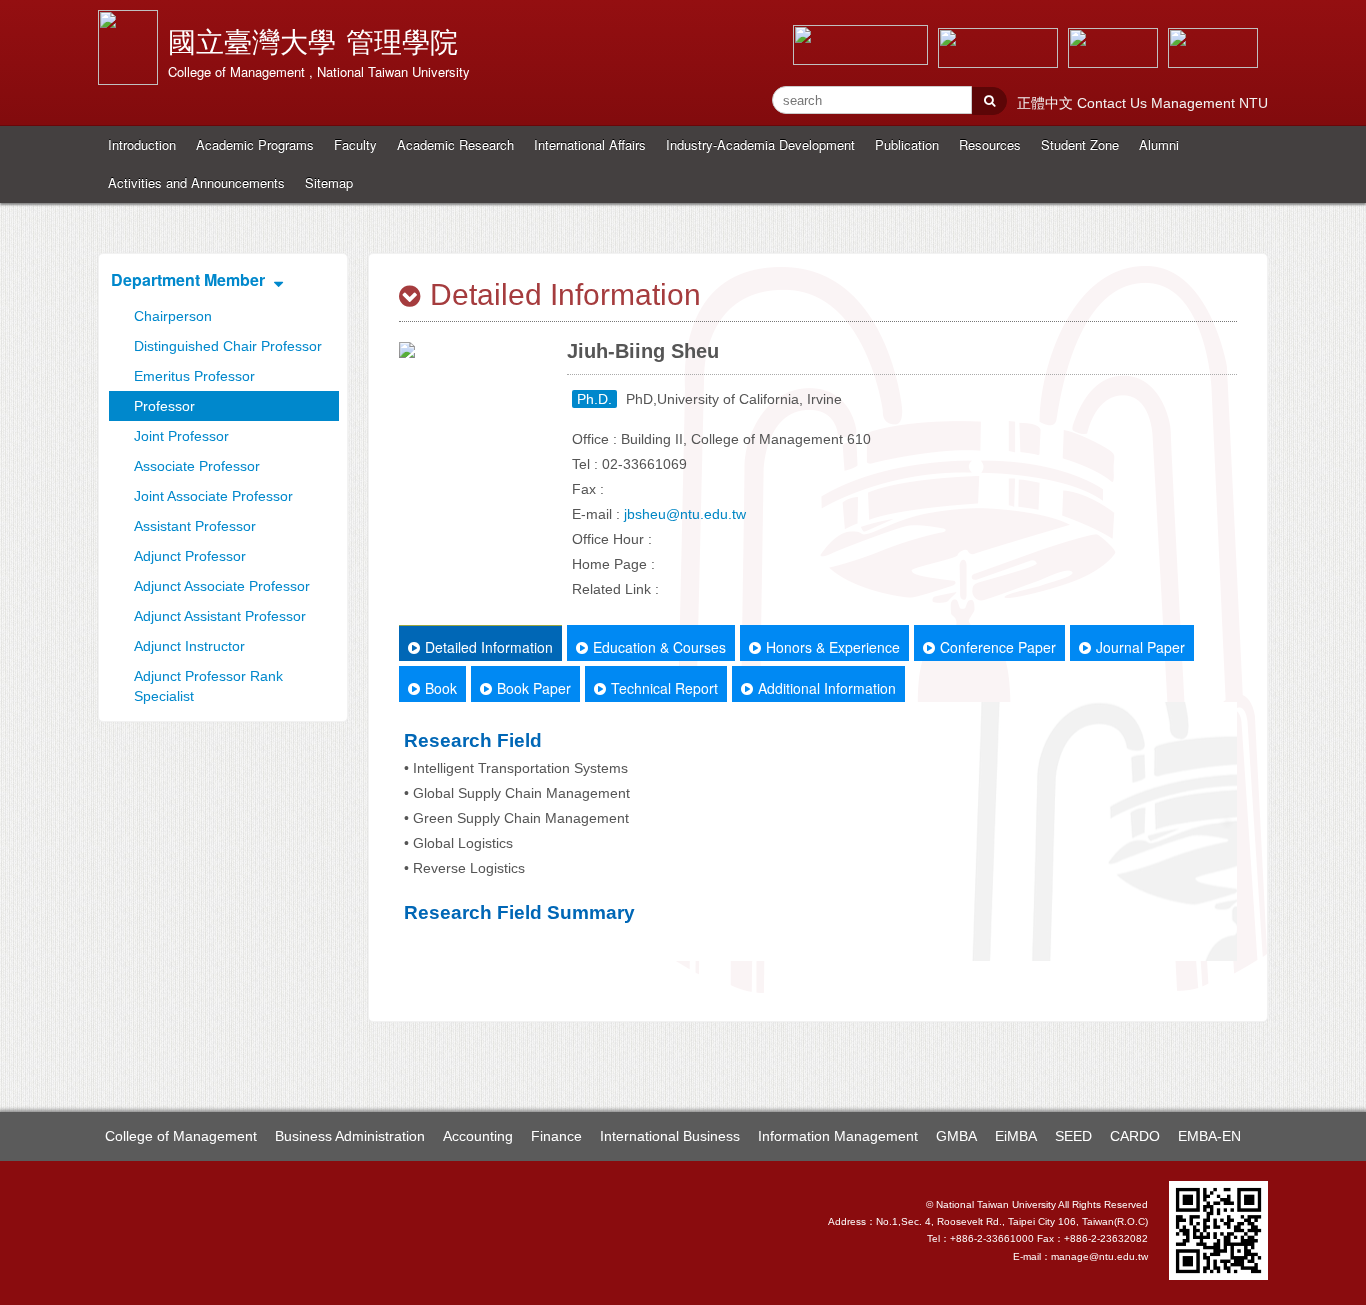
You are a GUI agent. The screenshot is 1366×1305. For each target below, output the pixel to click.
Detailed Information (489, 647)
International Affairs (590, 144)
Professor (164, 406)
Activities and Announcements (196, 182)
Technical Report (664, 688)
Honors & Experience (833, 647)
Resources (990, 144)
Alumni (1159, 144)
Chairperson (173, 316)
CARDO (1135, 1136)
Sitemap (329, 182)
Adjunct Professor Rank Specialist (208, 686)
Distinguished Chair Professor (228, 346)
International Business (670, 1136)
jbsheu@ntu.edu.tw (685, 514)
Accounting (478, 1136)
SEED (1073, 1136)
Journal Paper (1140, 647)
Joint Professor (181, 436)
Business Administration (350, 1136)
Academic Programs (255, 144)
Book (441, 688)
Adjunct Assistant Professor (220, 616)
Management (1195, 103)
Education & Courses (659, 647)
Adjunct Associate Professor (222, 586)
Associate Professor (197, 466)
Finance (556, 1136)
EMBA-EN (1209, 1136)
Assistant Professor (195, 526)
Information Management (838, 1136)
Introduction (142, 144)
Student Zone (1080, 144)
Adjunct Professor (190, 556)
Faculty (355, 144)
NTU (1253, 103)
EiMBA (1016, 1136)
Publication (907, 144)
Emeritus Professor (194, 376)
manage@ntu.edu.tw (1099, 1256)
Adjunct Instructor (189, 646)
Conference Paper (998, 647)
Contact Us (1114, 103)
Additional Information (827, 688)
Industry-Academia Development (760, 144)
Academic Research (455, 144)
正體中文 (1047, 103)
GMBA (956, 1136)
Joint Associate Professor (213, 496)
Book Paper (534, 688)
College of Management (181, 1136)
